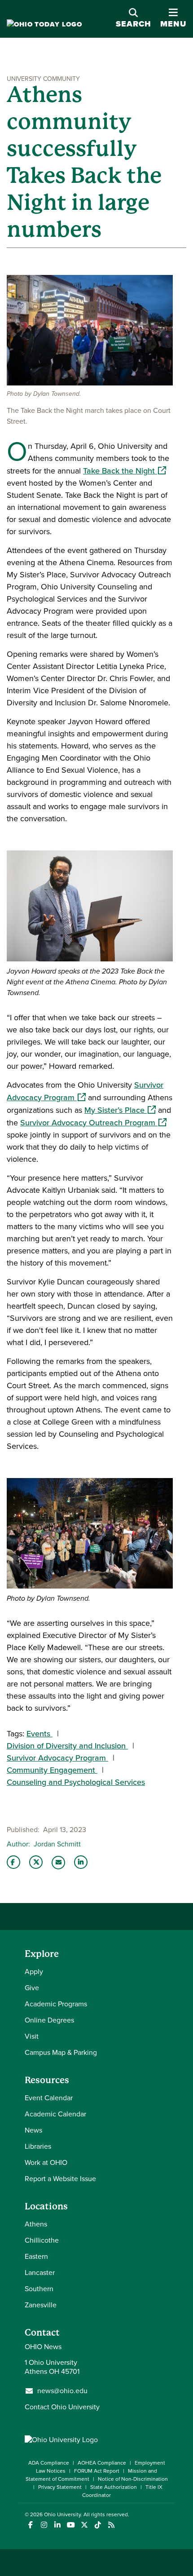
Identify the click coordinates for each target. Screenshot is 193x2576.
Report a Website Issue (60, 2179)
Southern (39, 2289)
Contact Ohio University (62, 2407)
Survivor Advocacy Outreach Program (93, 1123)
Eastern (36, 2256)
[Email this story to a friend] (58, 1863)
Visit (32, 2036)
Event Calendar (49, 2098)
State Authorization (114, 2487)
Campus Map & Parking (61, 2052)
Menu (173, 19)
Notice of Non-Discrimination (133, 2479)
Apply (34, 1972)
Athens (36, 2224)
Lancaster (40, 2273)
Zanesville (41, 2305)
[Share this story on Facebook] (13, 1862)
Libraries (38, 2146)
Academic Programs (56, 2004)
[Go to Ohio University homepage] (44, 24)
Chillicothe (42, 2240)
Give (32, 1988)
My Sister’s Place (120, 1110)
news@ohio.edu (62, 2391)
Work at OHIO (46, 2162)
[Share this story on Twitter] (36, 1862)
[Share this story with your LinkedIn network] (81, 1862)
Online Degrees (49, 2020)
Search (134, 24)
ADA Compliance (49, 2463)
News (33, 2130)
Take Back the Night (125, 471)
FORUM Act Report (97, 2471)
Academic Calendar (55, 2114)
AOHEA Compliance (102, 2463)
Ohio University (62, 2514)
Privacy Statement (60, 2487)
